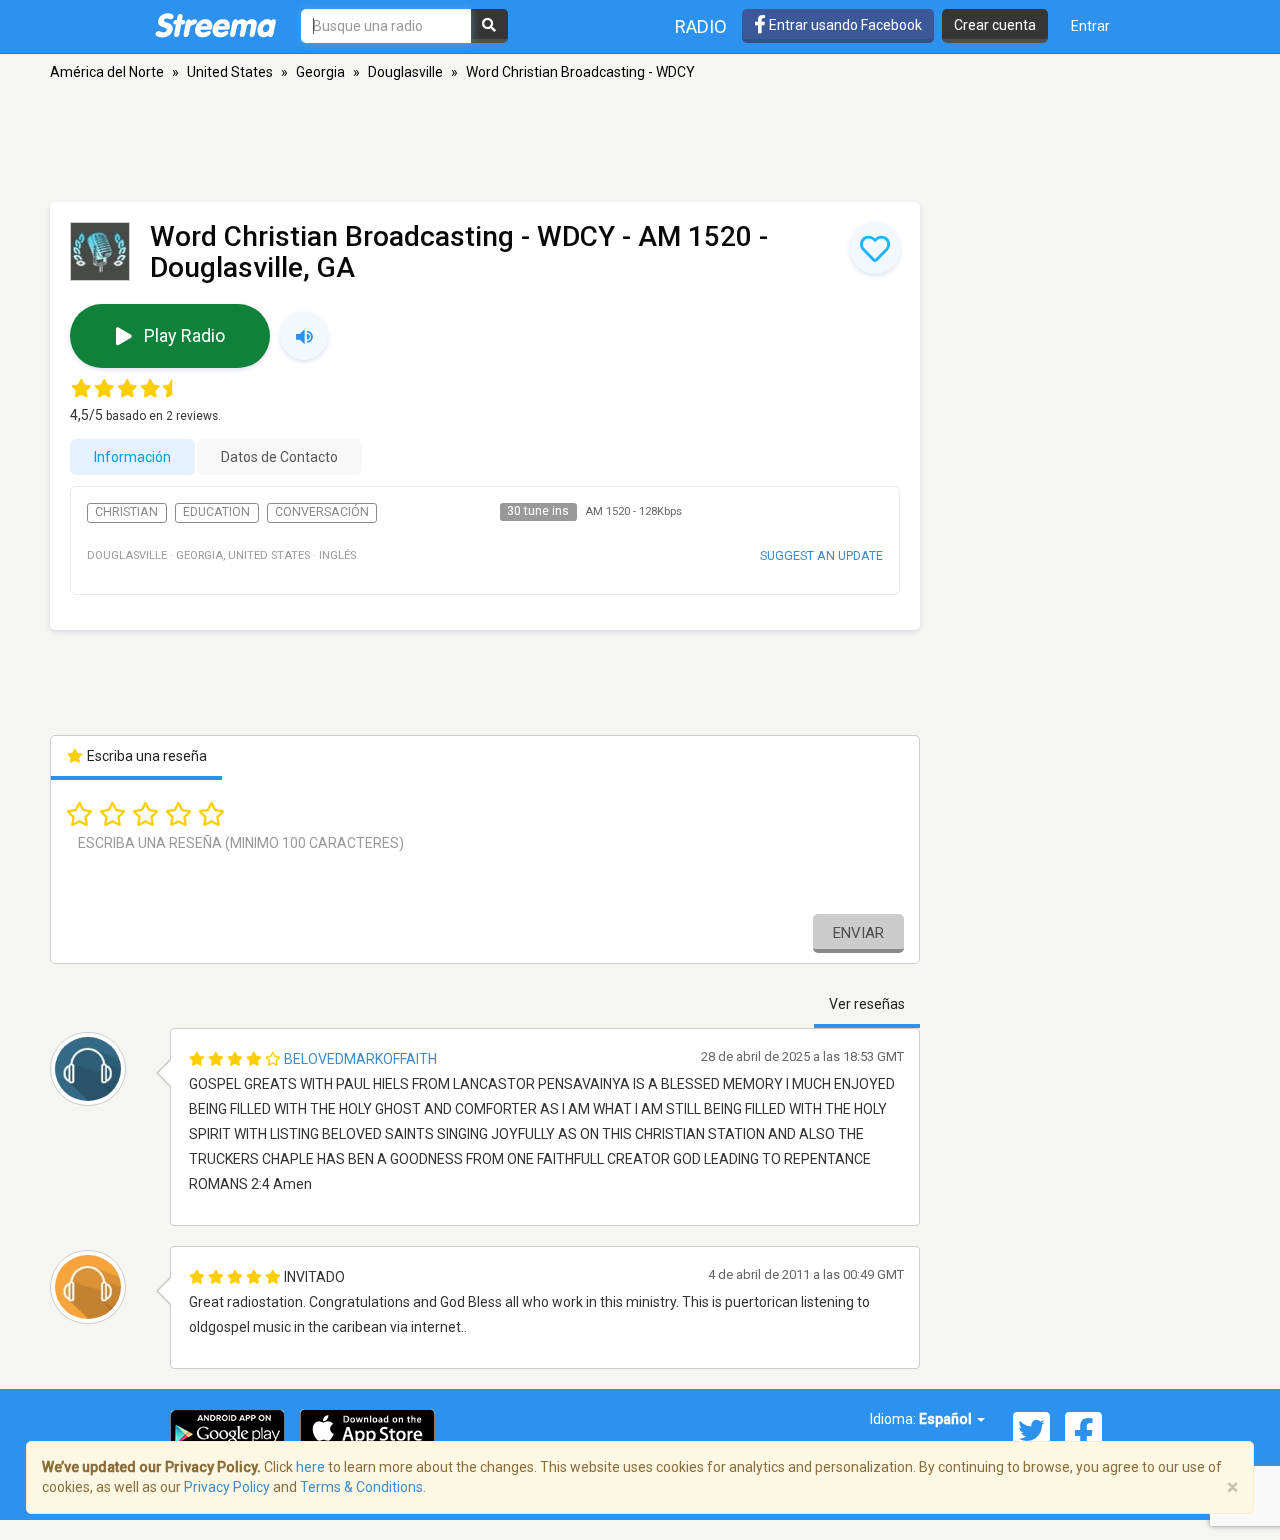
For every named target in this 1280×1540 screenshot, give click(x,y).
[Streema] (215, 25)
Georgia (320, 72)
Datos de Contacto (279, 457)
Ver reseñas (867, 1004)
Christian (126, 512)
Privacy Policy (227, 1487)
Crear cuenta (995, 25)
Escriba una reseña (145, 756)
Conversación (322, 512)
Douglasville (405, 72)
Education (216, 512)
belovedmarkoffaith (360, 1059)
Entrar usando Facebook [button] (844, 25)
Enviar (858, 933)
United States (230, 72)
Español (947, 1419)
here (310, 1467)
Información (132, 457)
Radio (701, 26)
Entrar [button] (1090, 26)
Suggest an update (821, 555)
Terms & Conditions (361, 1487)
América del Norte (107, 72)
